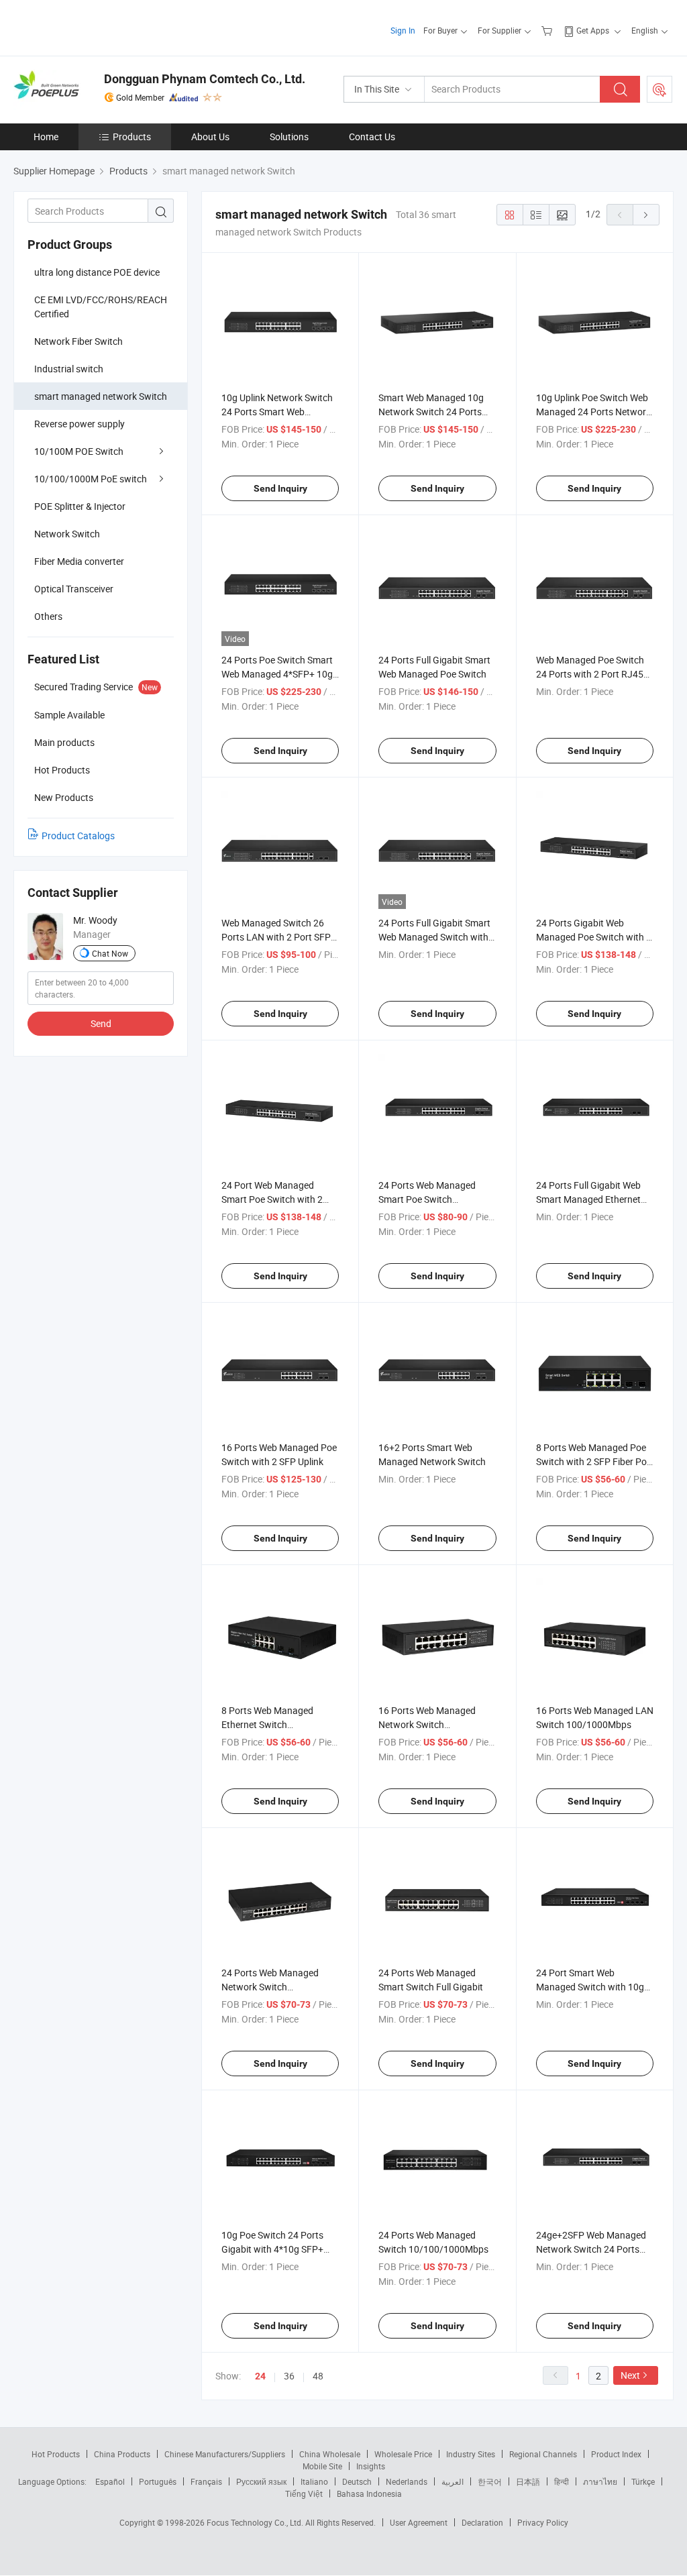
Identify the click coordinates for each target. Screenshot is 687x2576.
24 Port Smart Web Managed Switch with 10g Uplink (590, 1987)
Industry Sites (471, 2454)
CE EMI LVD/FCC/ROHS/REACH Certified (101, 307)
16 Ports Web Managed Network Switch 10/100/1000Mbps (427, 1724)
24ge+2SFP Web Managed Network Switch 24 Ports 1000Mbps (591, 2249)
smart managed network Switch (101, 396)
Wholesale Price (403, 2454)
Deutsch (357, 2481)
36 (289, 2376)
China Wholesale (330, 2454)
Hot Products (56, 2454)
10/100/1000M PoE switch (91, 479)
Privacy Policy (543, 2522)
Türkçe (643, 2481)
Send (101, 1023)
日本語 (528, 2481)
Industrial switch (69, 369)
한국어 (490, 2481)
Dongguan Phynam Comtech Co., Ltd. (205, 79)
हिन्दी (562, 2481)
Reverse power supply (80, 424)
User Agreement (419, 2522)
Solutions (289, 137)
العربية (453, 2481)
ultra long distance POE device (97, 272)
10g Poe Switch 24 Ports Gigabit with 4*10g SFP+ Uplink (272, 2249)
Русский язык (261, 2481)
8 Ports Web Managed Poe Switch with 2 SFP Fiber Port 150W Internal (595, 1461)
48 (318, 2376)
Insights (371, 2466)
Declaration (482, 2522)
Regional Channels (543, 2454)
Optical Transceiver (74, 589)
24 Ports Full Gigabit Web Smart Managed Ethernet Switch (588, 1199)
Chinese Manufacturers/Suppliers (225, 2454)
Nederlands (407, 2481)
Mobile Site (322, 2466)
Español (110, 2481)
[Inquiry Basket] (548, 30)
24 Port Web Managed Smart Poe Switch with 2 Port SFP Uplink (272, 1199)
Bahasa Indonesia (369, 2493)
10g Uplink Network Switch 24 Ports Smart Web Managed (277, 412)
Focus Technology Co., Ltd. (256, 2522)
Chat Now (110, 953)
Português (158, 2481)
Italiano (314, 2481)
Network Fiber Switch (78, 341)
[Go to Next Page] (646, 215)
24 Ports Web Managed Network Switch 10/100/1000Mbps (270, 1987)
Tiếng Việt (304, 2493)
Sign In (403, 30)
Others (48, 616)
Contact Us (372, 137)
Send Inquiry (280, 488)
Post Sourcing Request (659, 89)
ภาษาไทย (600, 2481)
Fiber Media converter (79, 561)
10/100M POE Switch (79, 451)
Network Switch (67, 534)
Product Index (616, 2454)
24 (260, 2376)
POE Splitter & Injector (80, 506)
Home (46, 137)
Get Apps (593, 30)
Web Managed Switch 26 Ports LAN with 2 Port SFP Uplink (276, 937)
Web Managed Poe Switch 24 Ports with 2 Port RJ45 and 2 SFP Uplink (590, 674)
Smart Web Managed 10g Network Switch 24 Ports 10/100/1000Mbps (431, 412)
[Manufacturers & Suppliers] (100, 26)
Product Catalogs (78, 836)
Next (630, 2375)
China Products (122, 2454)
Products (132, 137)
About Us (210, 137)
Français (206, 2481)
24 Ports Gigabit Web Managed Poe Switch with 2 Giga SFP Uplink (594, 937)
